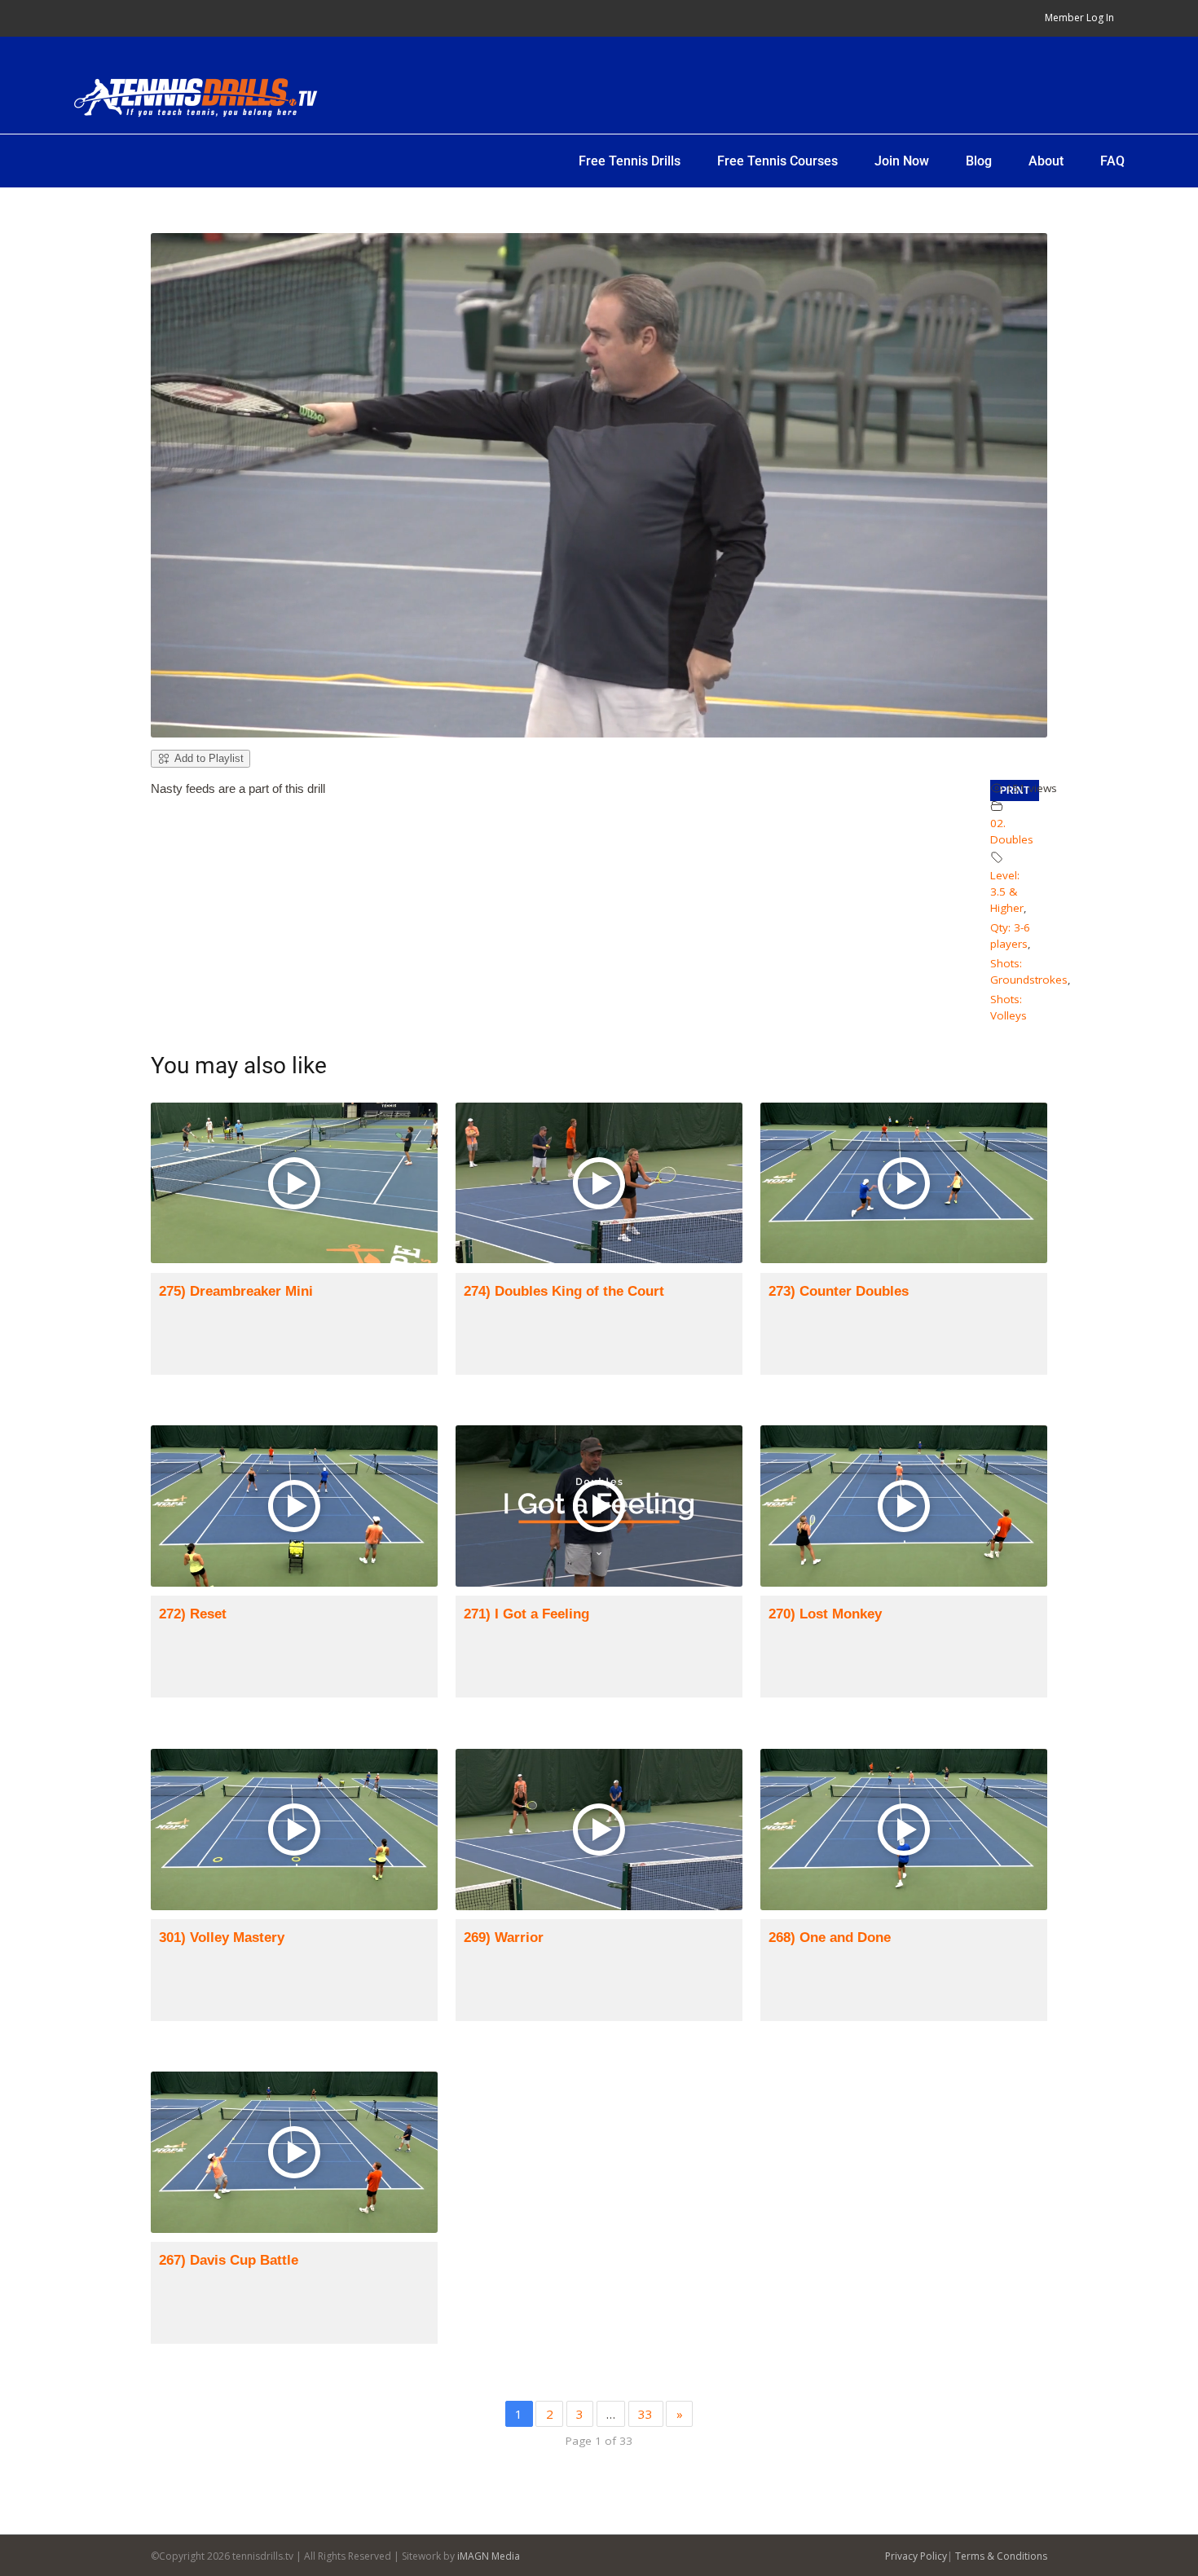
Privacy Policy (916, 2556)
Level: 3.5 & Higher (1007, 892)
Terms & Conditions (1001, 2556)
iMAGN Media (489, 2556)
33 (645, 2414)
